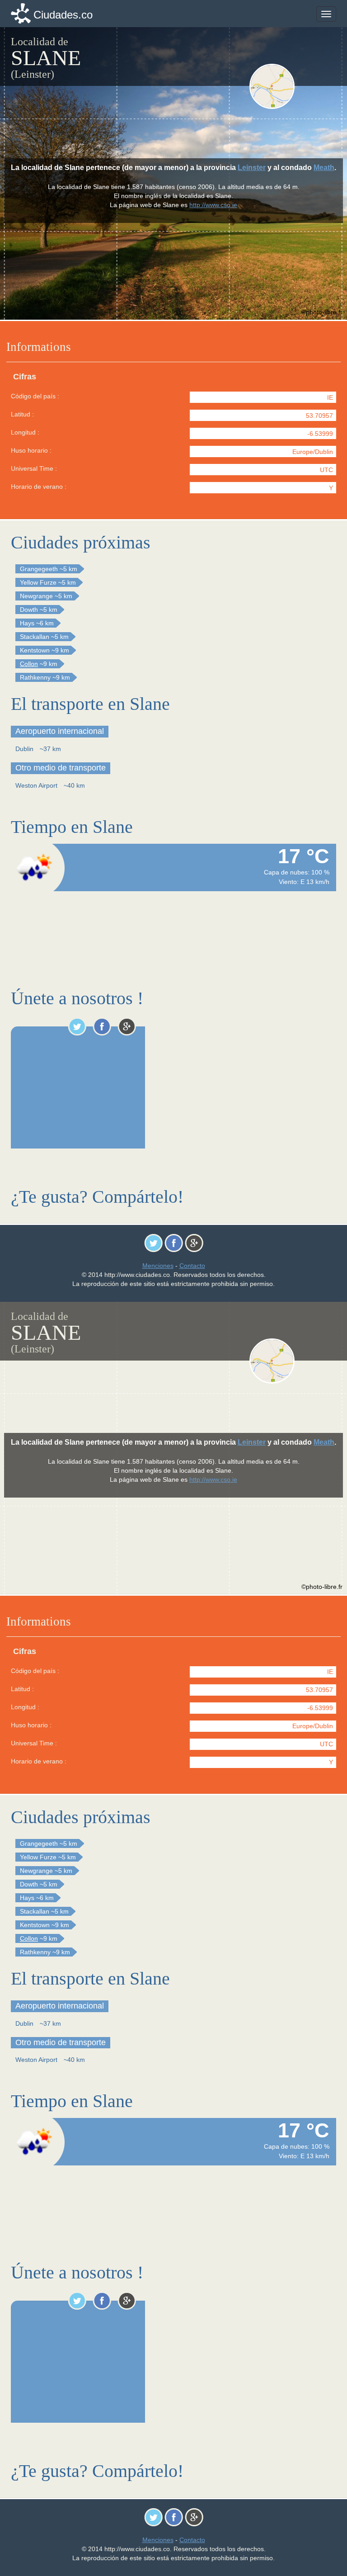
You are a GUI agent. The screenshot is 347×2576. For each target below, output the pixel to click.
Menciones (158, 1266)
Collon (29, 664)
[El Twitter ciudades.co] (77, 1026)
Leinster (252, 168)
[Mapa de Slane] (292, 86)
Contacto (192, 1266)
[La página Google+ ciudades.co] (127, 1026)
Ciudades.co (63, 15)
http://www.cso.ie (213, 205)
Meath (324, 168)
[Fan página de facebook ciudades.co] (102, 1026)
